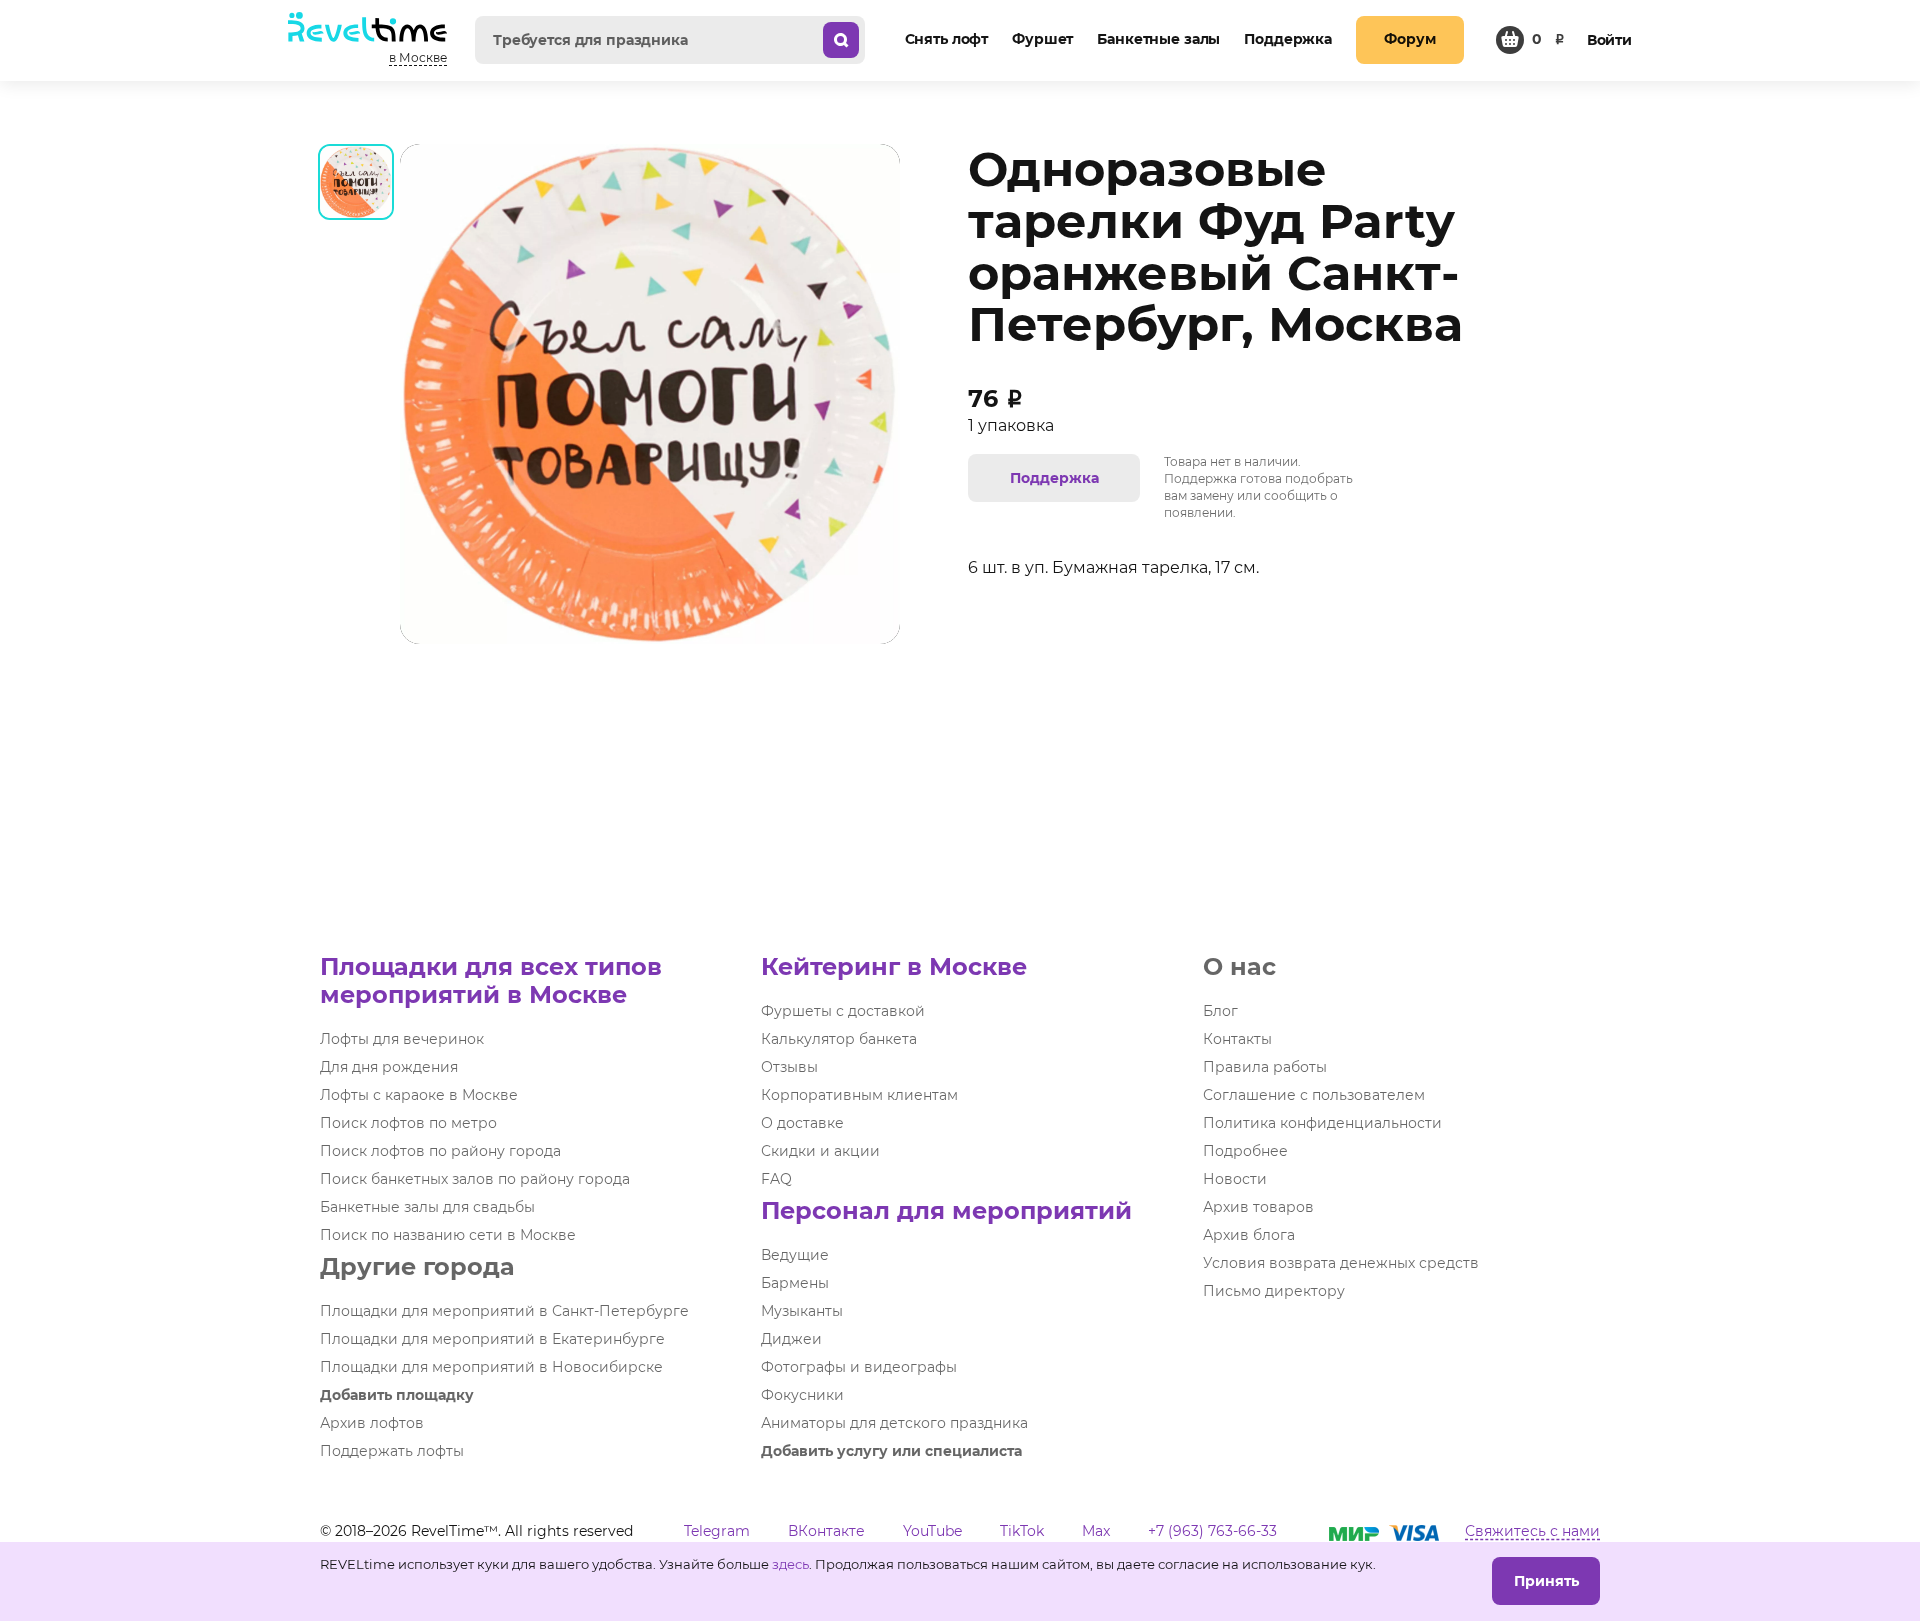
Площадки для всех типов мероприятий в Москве (491, 980)
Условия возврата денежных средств (1341, 1263)
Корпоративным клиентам (859, 1095)
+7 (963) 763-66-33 (1212, 1531)
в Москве (418, 57)
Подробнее (1245, 1151)
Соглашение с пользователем (1314, 1095)
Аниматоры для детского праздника (894, 1423)
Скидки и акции (820, 1151)
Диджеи (791, 1339)
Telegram (717, 1531)
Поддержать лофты (392, 1451)
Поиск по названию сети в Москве (448, 1235)
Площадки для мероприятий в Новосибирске (491, 1367)
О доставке (802, 1123)
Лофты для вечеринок (402, 1039)
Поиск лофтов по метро (408, 1123)
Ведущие (795, 1255)
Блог (1220, 1011)
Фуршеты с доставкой (843, 1011)
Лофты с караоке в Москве (419, 1095)
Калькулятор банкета (839, 1039)
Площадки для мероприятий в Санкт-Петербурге (504, 1311)
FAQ (776, 1179)
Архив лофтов (372, 1423)
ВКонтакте (826, 1531)
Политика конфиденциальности (1322, 1123)
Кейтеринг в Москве (894, 966)
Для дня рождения (389, 1067)
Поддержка (1288, 39)
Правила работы (1265, 1067)
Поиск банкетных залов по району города (475, 1179)
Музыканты (802, 1311)
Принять (1546, 1581)
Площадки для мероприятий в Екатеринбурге (492, 1339)
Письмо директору (1274, 1291)
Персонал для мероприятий (946, 1210)
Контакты (1237, 1039)
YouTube (932, 1531)
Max (1096, 1531)
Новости (1235, 1179)
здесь (790, 1564)
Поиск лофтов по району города (440, 1151)
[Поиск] (841, 40)
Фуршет (1042, 39)
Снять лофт (947, 39)
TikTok (1022, 1531)
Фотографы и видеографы (859, 1367)
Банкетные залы (1158, 39)
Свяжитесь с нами (1532, 1531)
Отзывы (789, 1067)
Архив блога (1249, 1235)
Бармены (795, 1283)
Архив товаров (1258, 1207)
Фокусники (802, 1395)
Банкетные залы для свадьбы (427, 1207)
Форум (1409, 39)
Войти (1609, 40)
